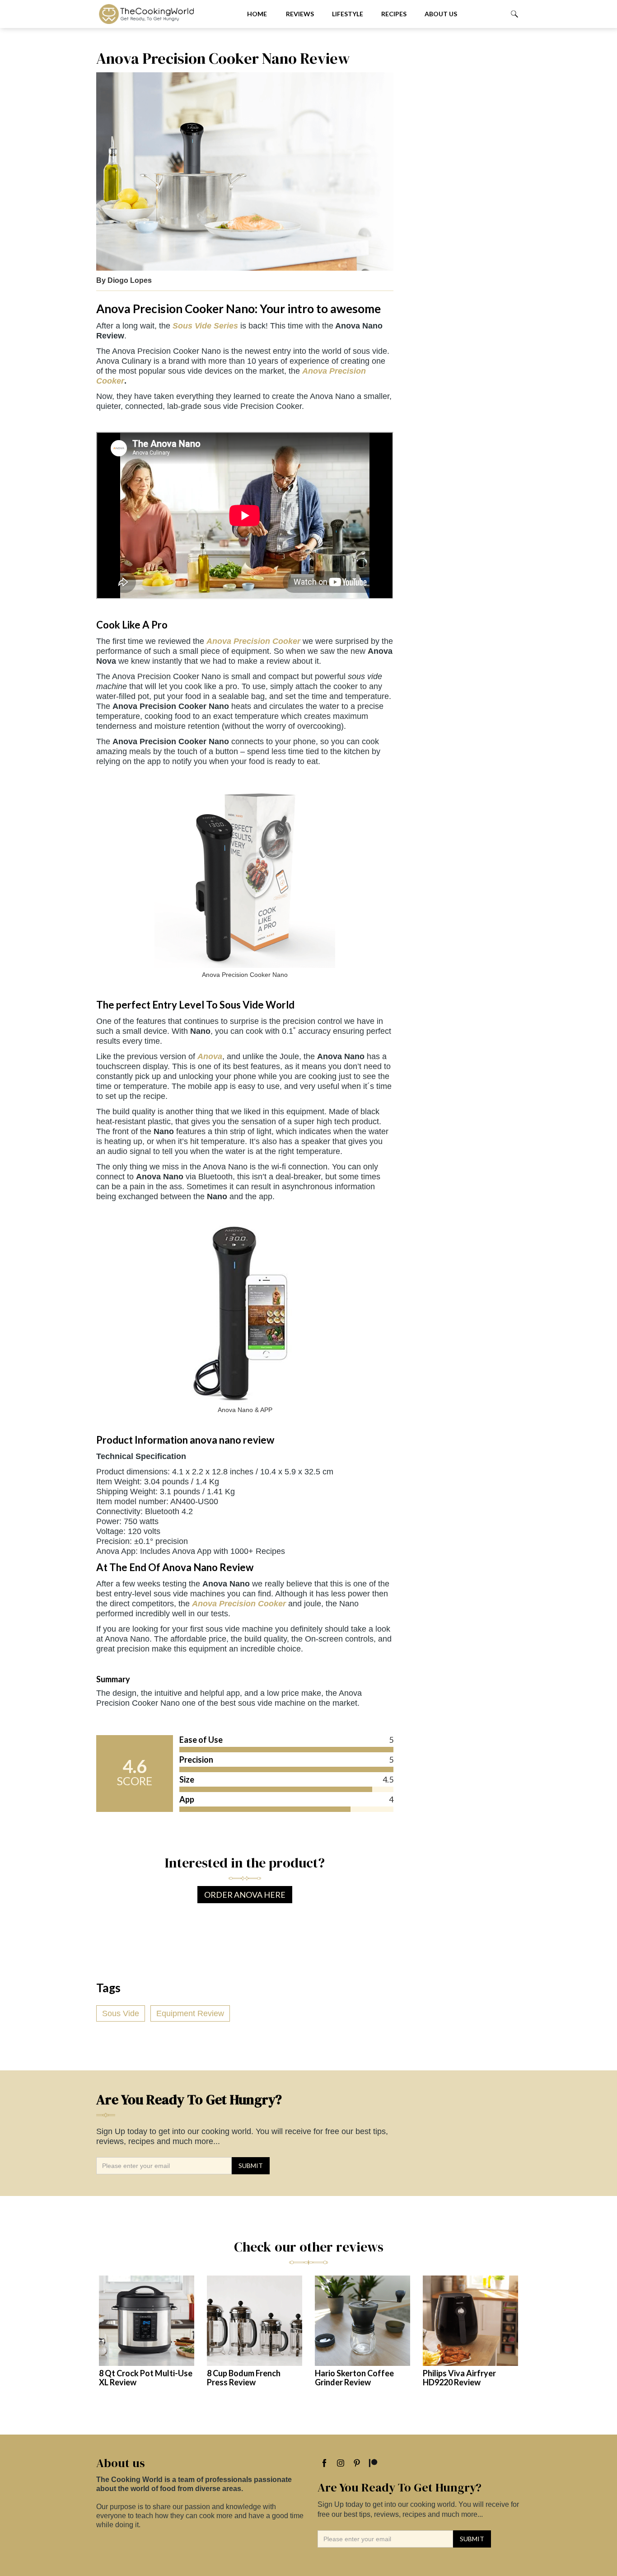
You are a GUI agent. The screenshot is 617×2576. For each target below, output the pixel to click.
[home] (164, 14)
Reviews (300, 14)
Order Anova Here (245, 1895)
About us (441, 14)
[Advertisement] (462, 185)
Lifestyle (348, 14)
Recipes (394, 14)
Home (257, 14)
